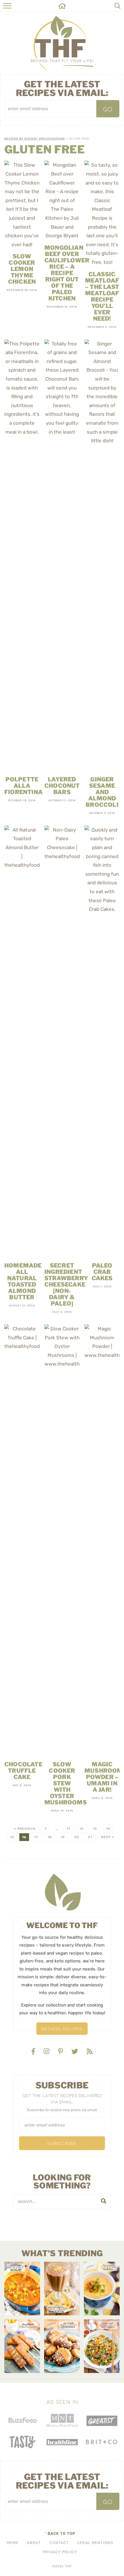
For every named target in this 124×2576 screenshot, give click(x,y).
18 (50, 1837)
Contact (59, 2543)
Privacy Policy (60, 2552)
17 (36, 1837)
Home (12, 2543)
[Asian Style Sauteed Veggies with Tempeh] (102, 2346)
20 (76, 1837)
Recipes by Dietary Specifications (35, 139)
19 (63, 1837)
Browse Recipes (62, 2029)
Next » (108, 1837)
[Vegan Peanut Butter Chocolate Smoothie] (62, 2289)
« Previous (25, 1829)
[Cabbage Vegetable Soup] (22, 2289)
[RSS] (90, 2052)
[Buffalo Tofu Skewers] (22, 2346)
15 (12, 1837)
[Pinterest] (61, 2052)
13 (95, 1829)
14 (108, 1829)
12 (82, 1829)
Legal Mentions (95, 2543)
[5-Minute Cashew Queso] (102, 2289)
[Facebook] (34, 2052)
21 (90, 1837)
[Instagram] (47, 2052)
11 (68, 1829)
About (34, 2543)
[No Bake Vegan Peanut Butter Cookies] (62, 2346)
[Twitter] (76, 2052)
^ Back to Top (60, 2533)
